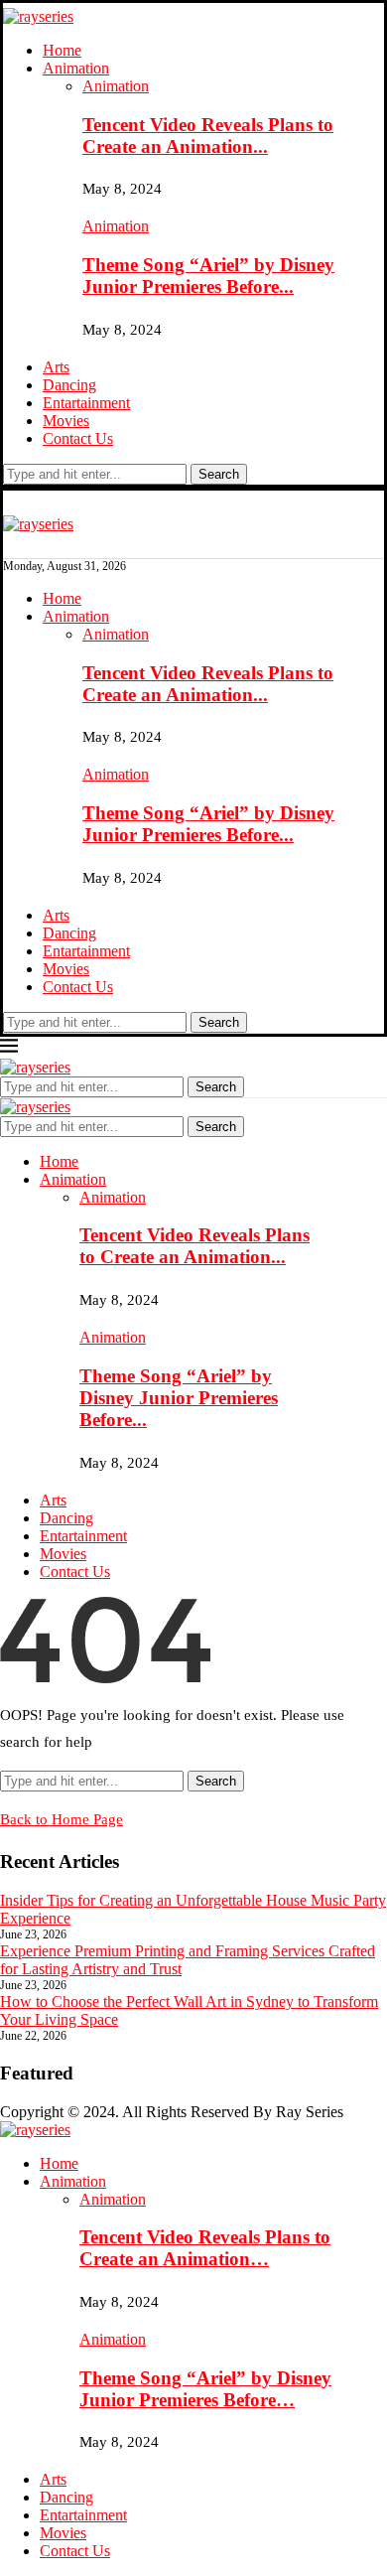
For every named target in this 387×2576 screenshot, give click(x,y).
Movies (66, 421)
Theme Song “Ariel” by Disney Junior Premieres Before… (205, 2389)
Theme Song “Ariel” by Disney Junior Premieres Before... (208, 276)
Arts (56, 367)
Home (62, 50)
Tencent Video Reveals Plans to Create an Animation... (208, 136)
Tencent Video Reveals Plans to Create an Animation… (205, 2248)
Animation (76, 68)
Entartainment (86, 403)
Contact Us (78, 438)
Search (219, 474)
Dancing (69, 385)
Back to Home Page (62, 1819)
